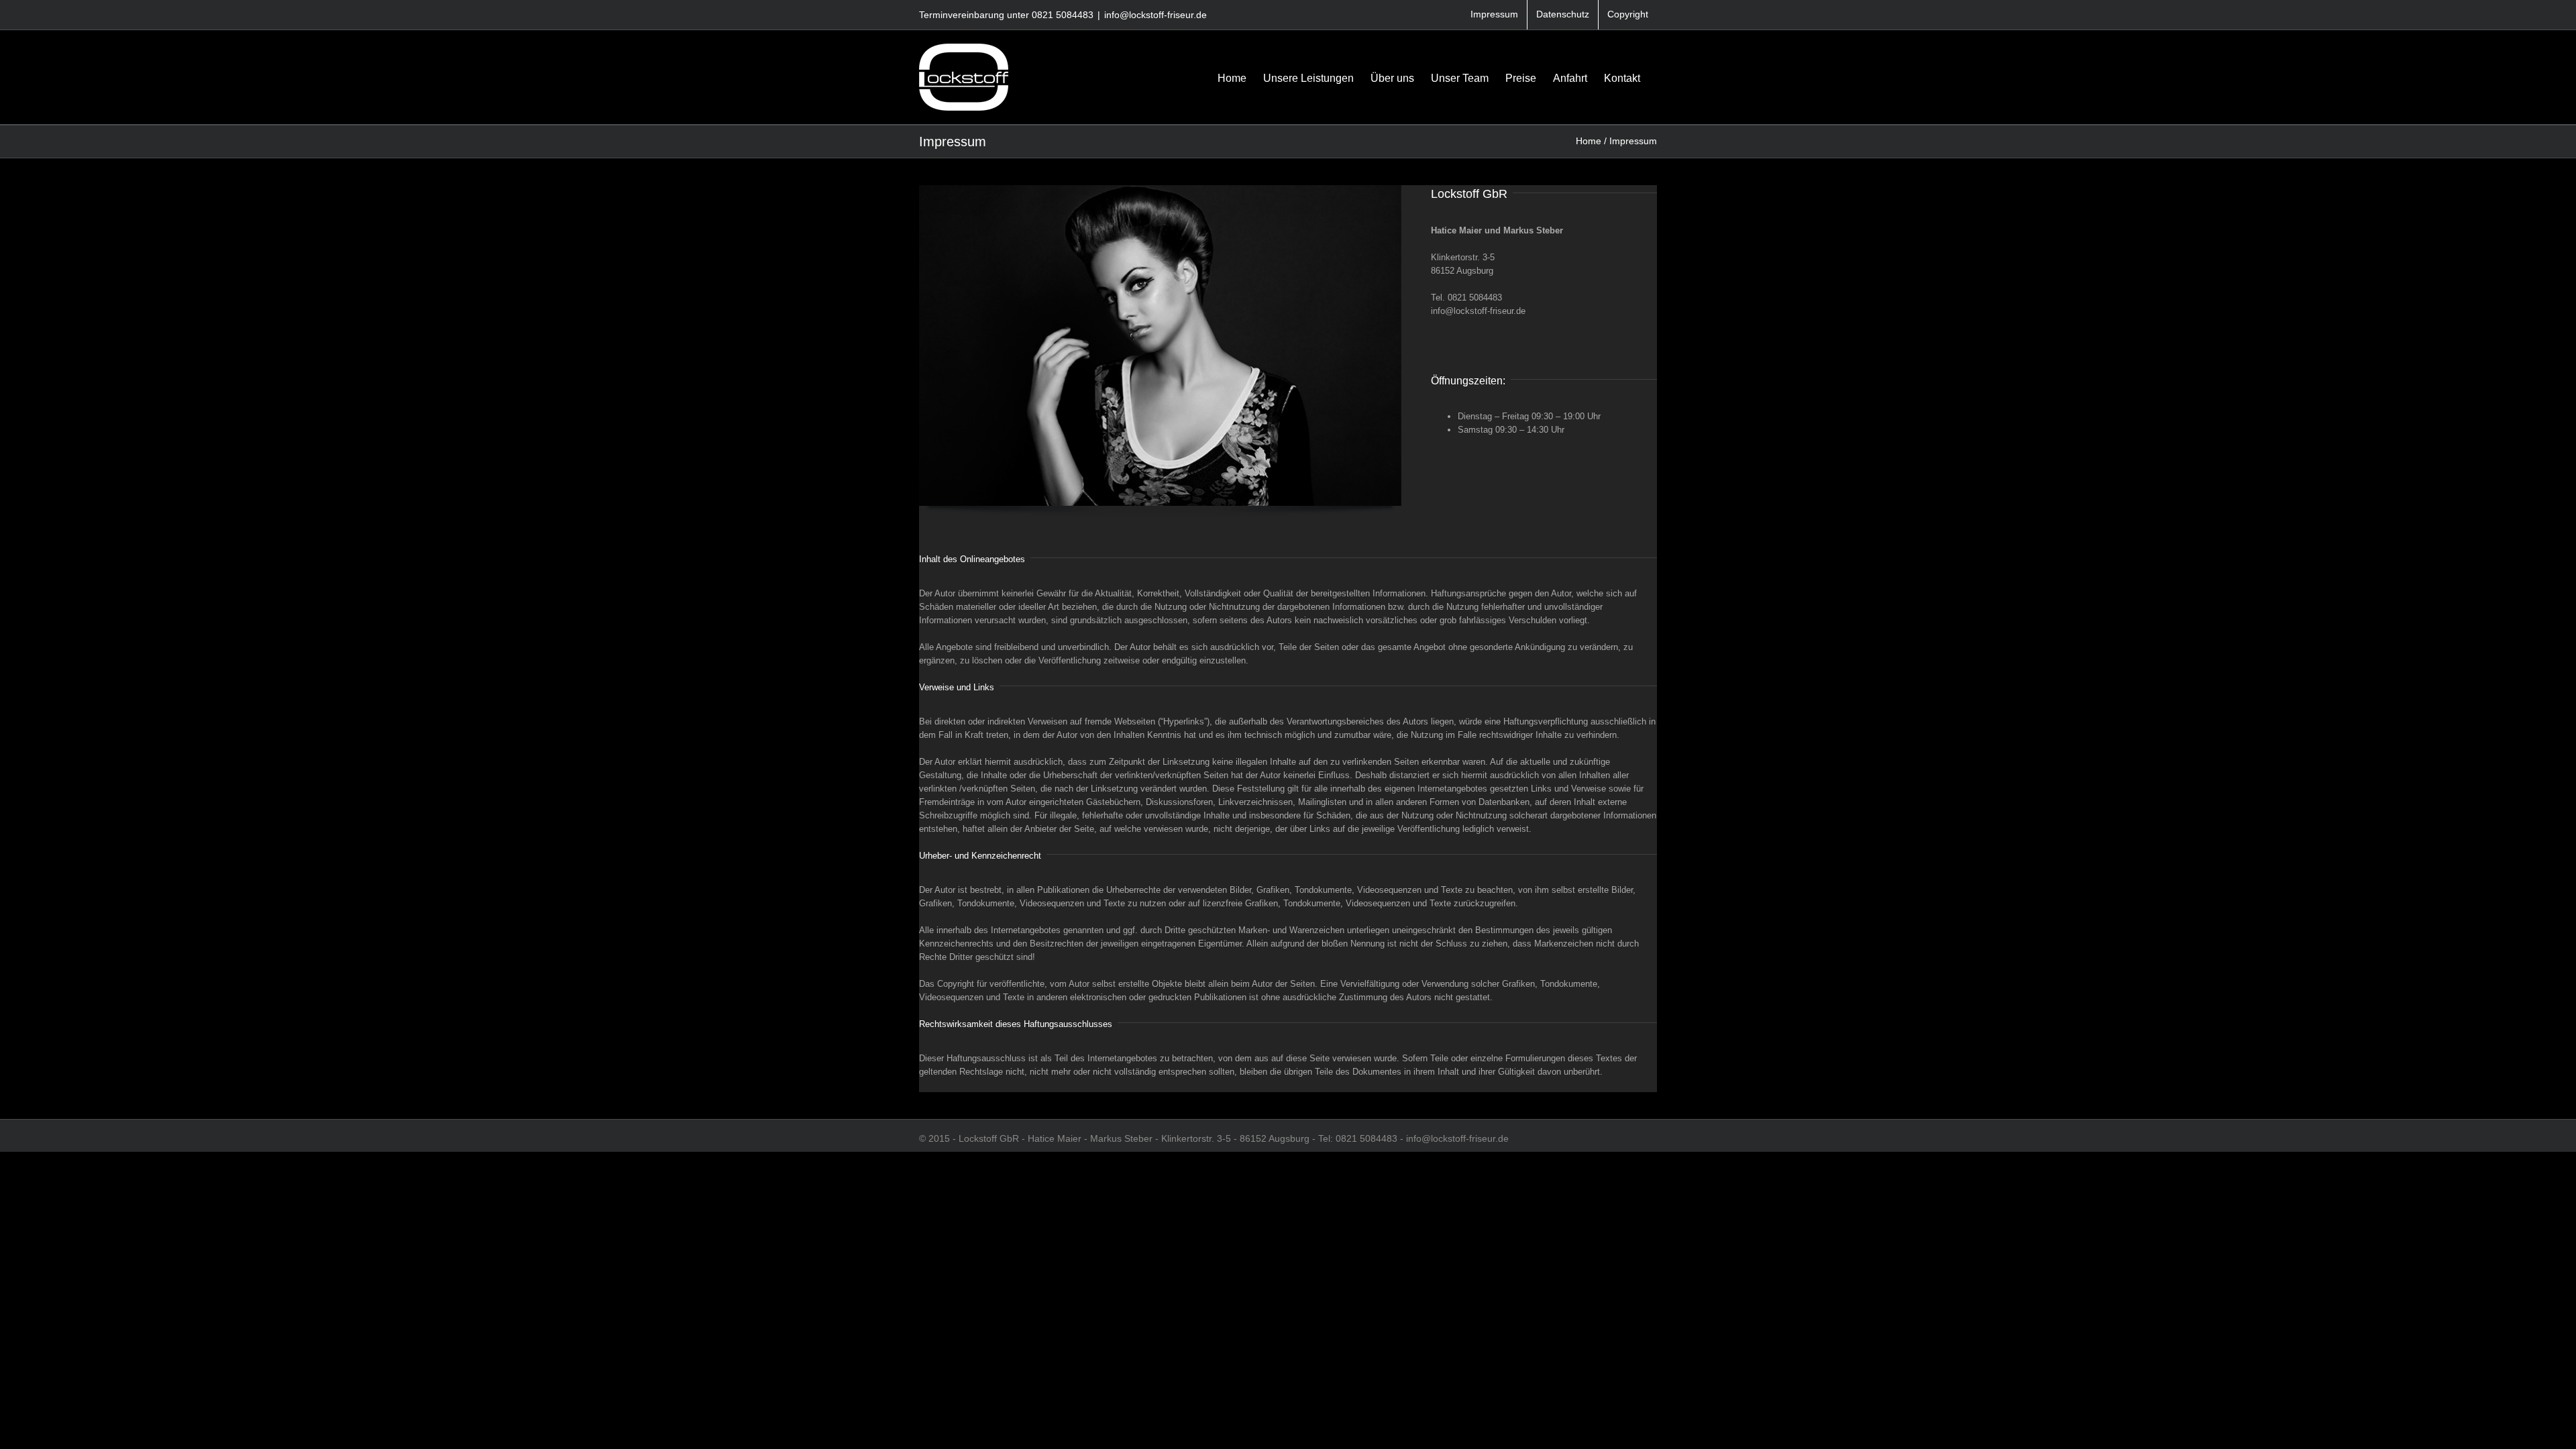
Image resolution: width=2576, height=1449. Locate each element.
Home (1589, 141)
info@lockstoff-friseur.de (1156, 15)
